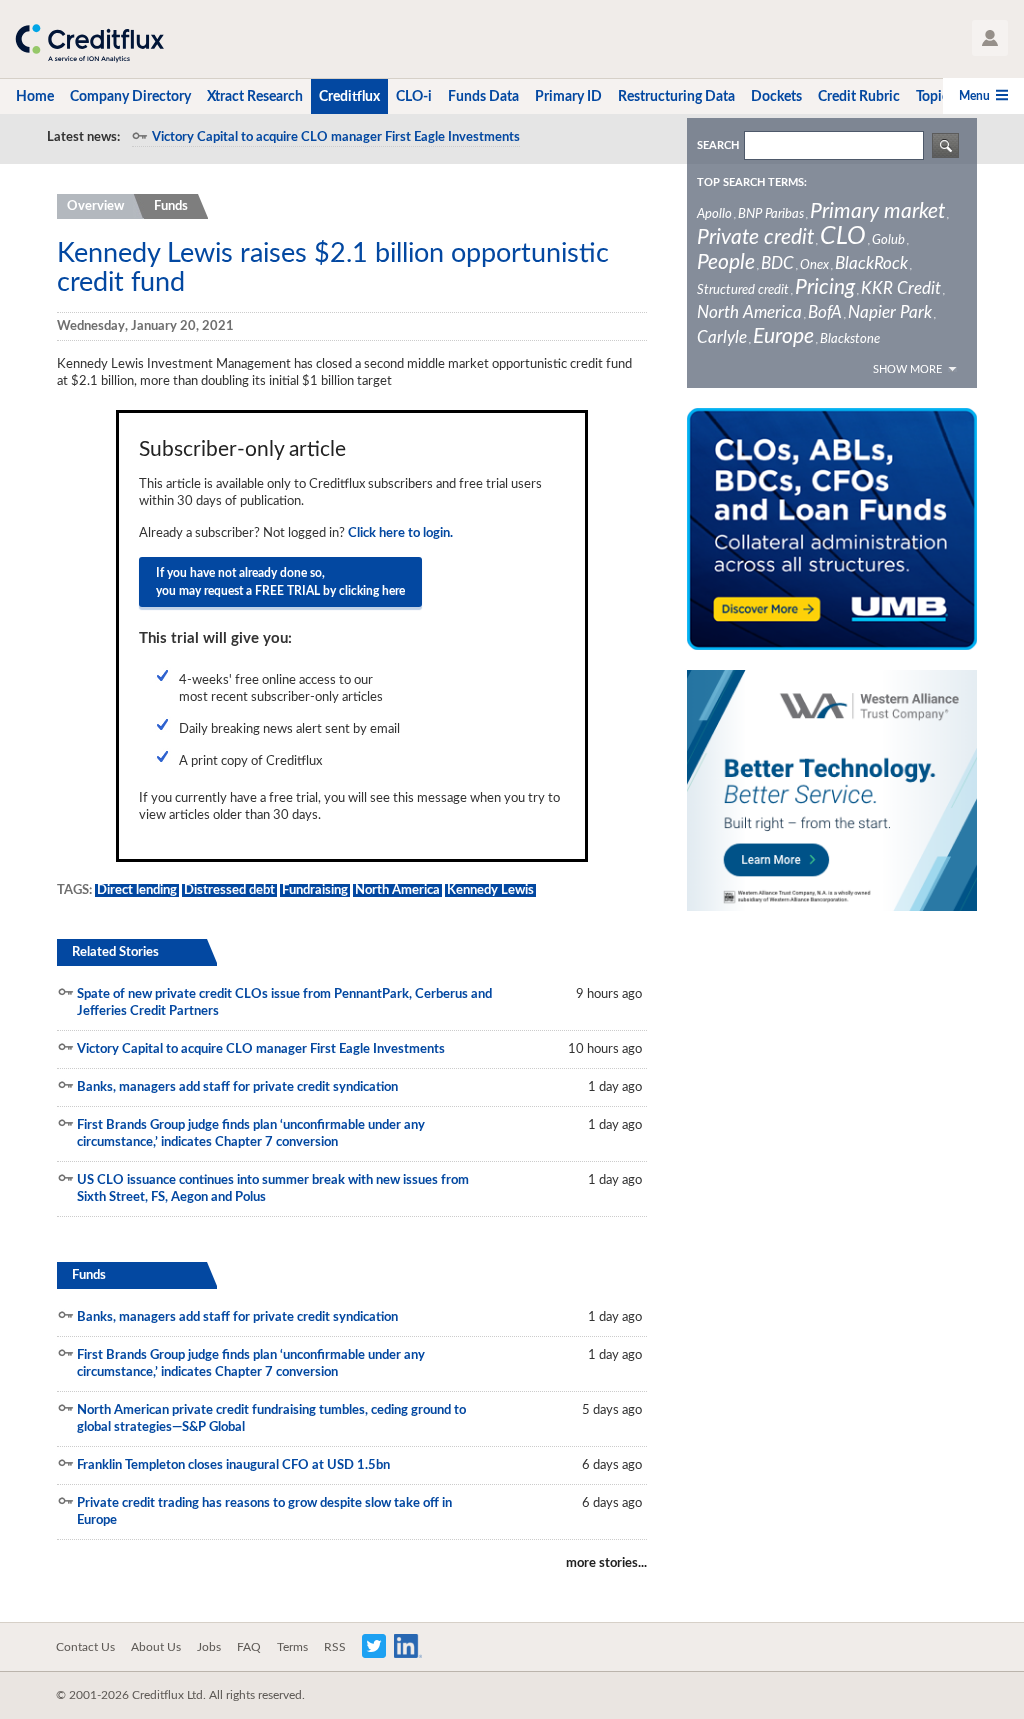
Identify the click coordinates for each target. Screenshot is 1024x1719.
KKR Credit (901, 288)
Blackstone (850, 339)
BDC (777, 263)
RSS (335, 1647)
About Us (156, 1647)
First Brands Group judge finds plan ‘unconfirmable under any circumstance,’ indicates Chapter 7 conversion (251, 1134)
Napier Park (890, 312)
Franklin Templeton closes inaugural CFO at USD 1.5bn (233, 1465)
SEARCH (718, 145)
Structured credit (743, 290)
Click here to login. (400, 533)
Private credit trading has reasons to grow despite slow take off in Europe (264, 1512)
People (726, 262)
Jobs (209, 1647)
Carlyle (722, 337)
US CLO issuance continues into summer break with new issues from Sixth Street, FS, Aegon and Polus (273, 1189)
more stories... (606, 1563)
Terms (292, 1647)
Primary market (877, 211)
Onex (814, 265)
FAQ (249, 1647)
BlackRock (871, 263)
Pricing (825, 287)
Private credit (755, 237)
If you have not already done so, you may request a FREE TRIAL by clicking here (280, 582)
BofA (825, 312)
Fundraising (315, 890)
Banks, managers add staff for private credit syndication (237, 1087)
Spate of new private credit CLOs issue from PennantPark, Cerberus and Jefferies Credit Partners (284, 1003)
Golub (888, 240)
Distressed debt (229, 890)
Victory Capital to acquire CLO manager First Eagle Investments (336, 137)
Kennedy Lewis (490, 890)
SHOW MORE (907, 369)
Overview (95, 206)
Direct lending (137, 890)
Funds (171, 206)
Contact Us (85, 1647)
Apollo (714, 214)
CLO (843, 236)
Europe (783, 336)
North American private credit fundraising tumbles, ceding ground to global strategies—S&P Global (271, 1419)
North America (397, 890)
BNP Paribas (771, 214)
